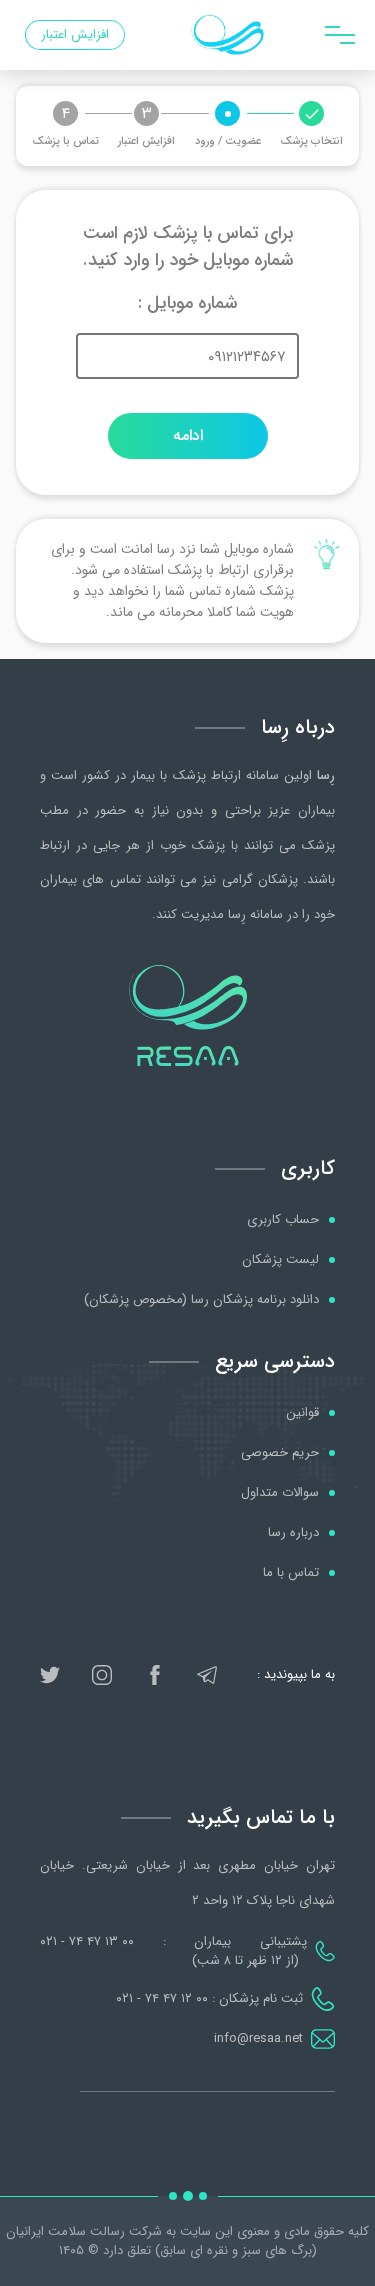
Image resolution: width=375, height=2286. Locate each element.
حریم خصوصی (280, 1453)
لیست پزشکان (280, 1260)
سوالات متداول (280, 1493)
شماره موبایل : (187, 303)
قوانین (302, 1413)
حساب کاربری (283, 1220)
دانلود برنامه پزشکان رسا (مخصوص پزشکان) (201, 1300)
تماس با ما (291, 1573)
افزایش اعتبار (75, 34)
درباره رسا (293, 1533)
